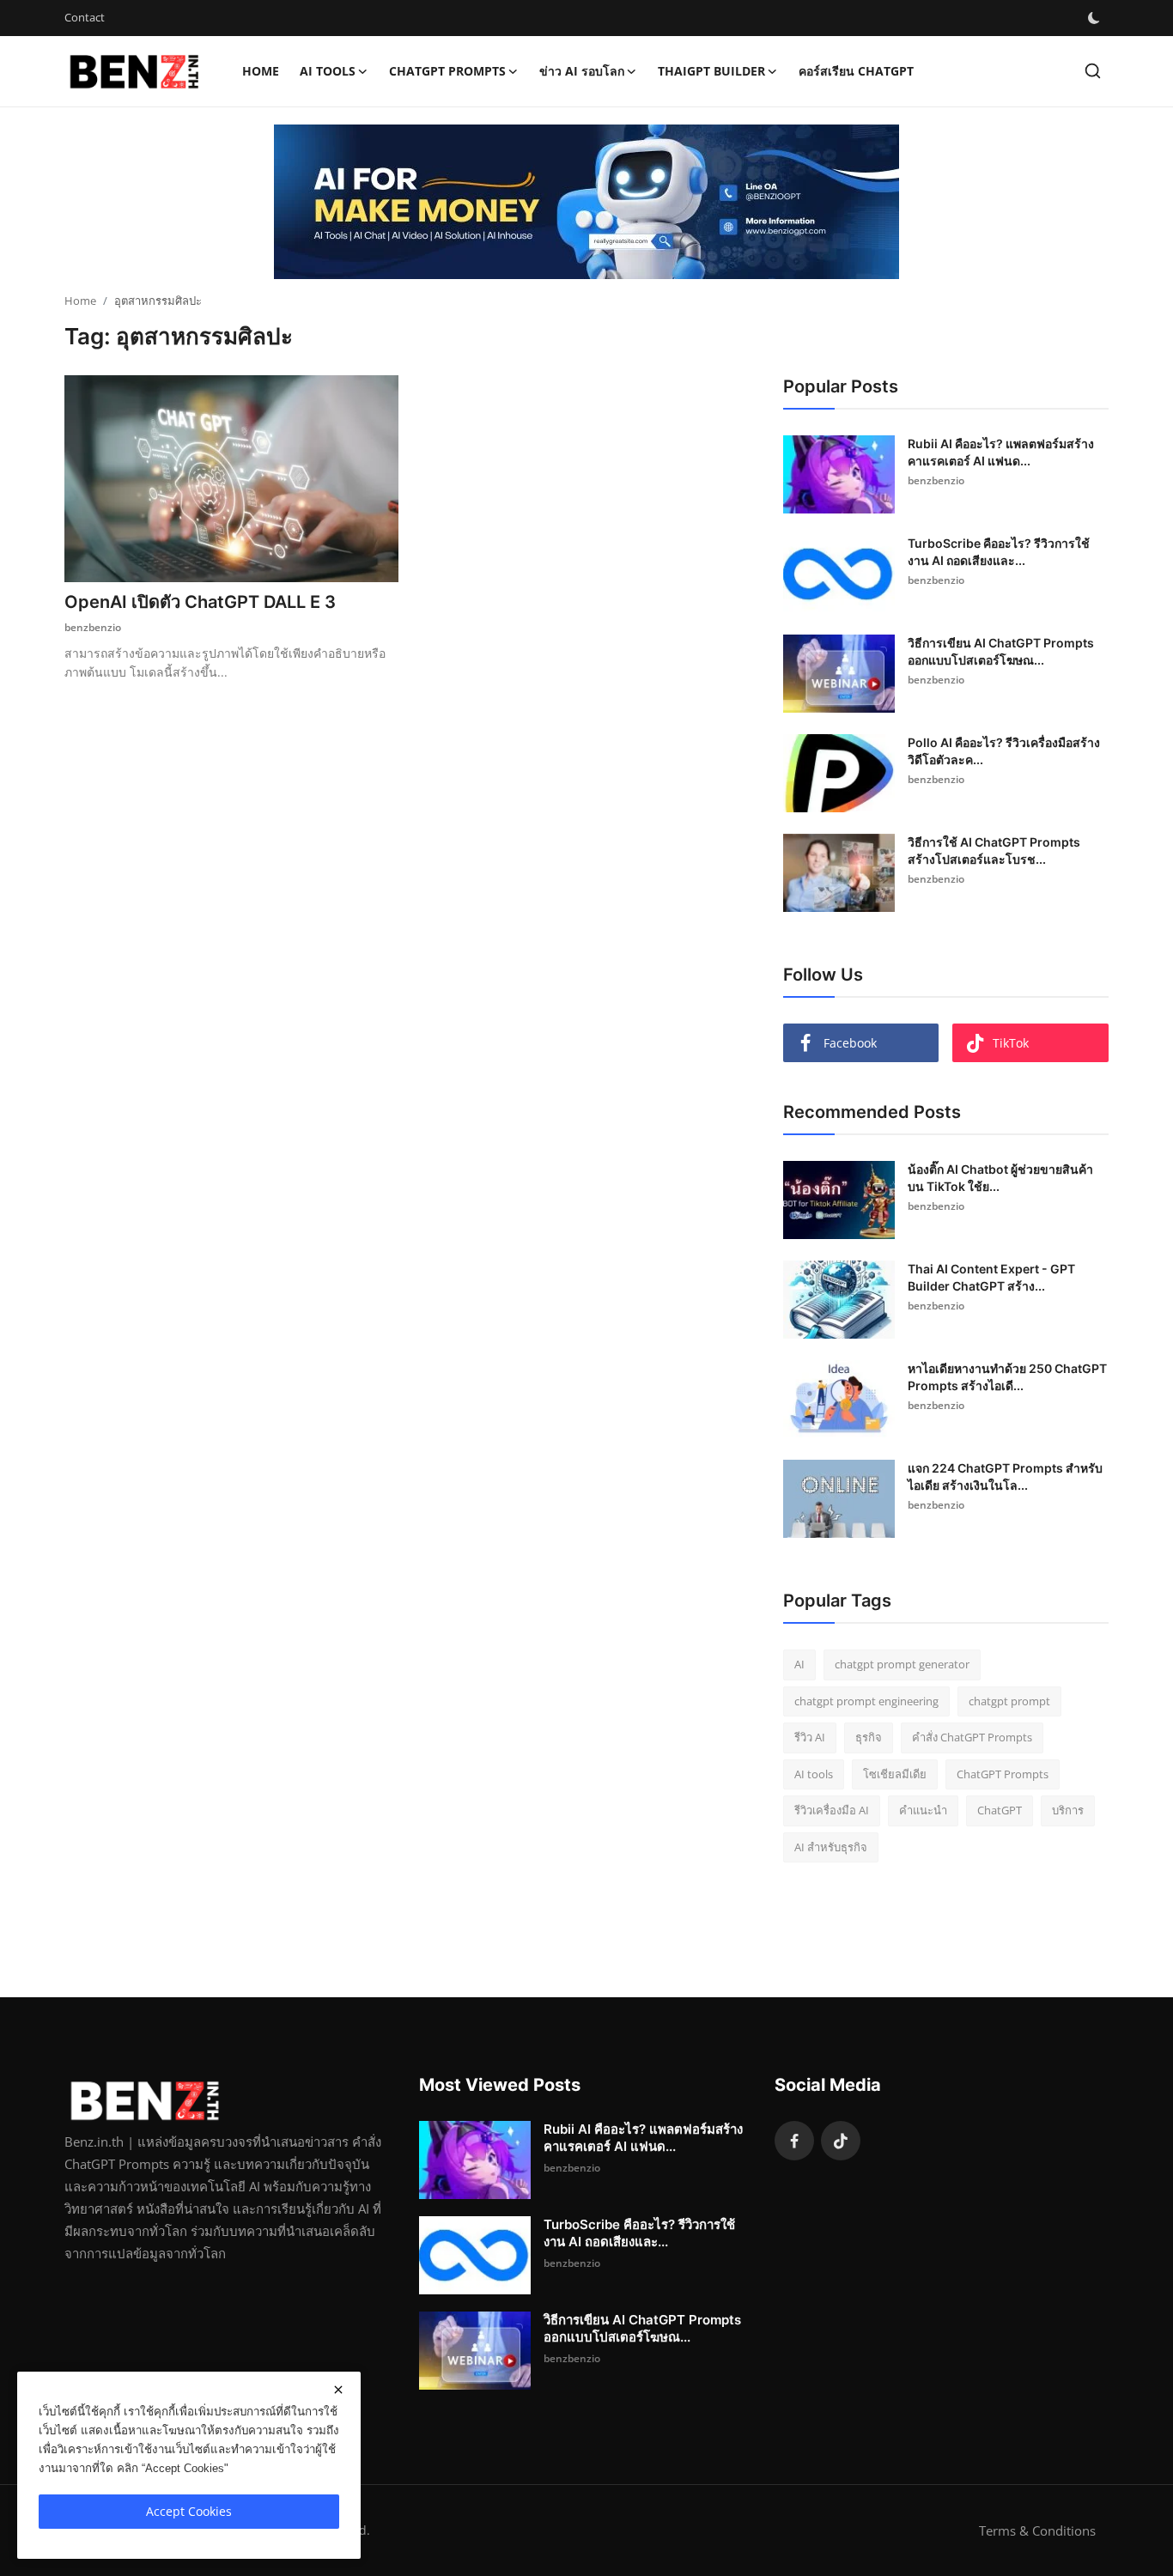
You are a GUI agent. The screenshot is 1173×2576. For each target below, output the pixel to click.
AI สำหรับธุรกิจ (831, 1847)
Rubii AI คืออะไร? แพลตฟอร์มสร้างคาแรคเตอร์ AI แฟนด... (1001, 452)
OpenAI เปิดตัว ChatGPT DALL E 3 (200, 602)
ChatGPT (1000, 1810)
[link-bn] (586, 202)
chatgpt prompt (1009, 1701)
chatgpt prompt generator (902, 1664)
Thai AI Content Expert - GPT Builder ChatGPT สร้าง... (991, 1277)
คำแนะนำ (923, 1810)
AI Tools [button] (328, 71)
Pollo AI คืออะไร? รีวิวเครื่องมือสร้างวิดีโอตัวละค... (1004, 751)
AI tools (814, 1774)
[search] (1093, 71)
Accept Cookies (189, 2511)
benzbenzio (93, 627)
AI (799, 1664)
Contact (85, 17)
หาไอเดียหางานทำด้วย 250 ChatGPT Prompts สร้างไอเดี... (1007, 1377)
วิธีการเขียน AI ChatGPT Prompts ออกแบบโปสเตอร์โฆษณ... (1001, 651)
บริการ (1068, 1810)
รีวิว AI (810, 1737)
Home (261, 71)
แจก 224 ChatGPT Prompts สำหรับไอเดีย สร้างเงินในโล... (1005, 1476)
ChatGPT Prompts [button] (447, 71)
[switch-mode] (1094, 18)
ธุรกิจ (869, 1737)
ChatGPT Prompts (1003, 1774)
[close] (338, 2390)
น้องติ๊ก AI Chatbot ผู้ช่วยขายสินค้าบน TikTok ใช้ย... (1000, 1178)
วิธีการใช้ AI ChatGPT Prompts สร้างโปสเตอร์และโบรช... (994, 851)
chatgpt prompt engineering (866, 1701)
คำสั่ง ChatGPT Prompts (972, 1737)
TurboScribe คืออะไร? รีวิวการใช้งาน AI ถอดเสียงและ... (999, 552)
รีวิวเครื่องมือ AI (832, 1810)
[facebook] (794, 2141)
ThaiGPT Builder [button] (711, 71)
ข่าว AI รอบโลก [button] (582, 71)
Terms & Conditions (1037, 2530)
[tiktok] (841, 2141)
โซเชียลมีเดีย (895, 1774)
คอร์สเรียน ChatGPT (856, 71)
